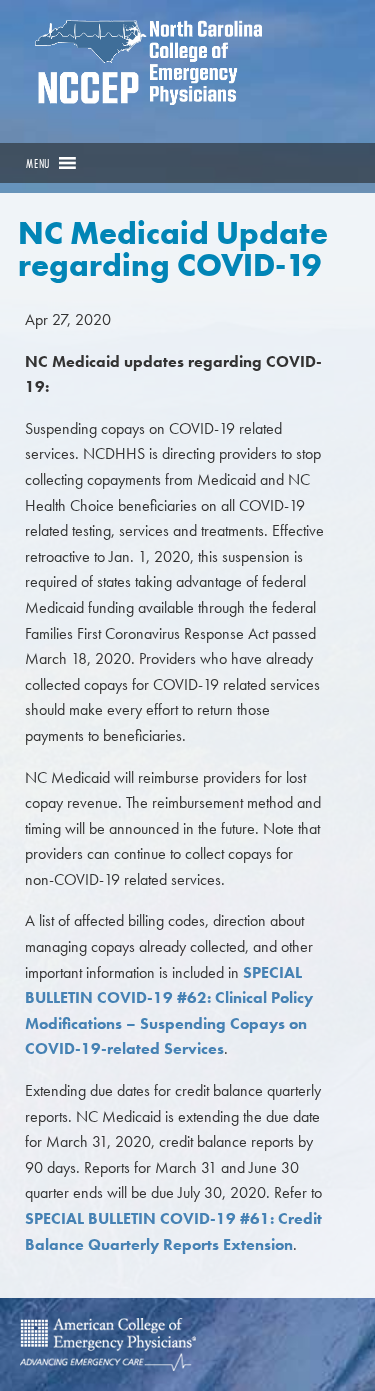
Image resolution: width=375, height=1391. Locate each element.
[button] (38, 163)
